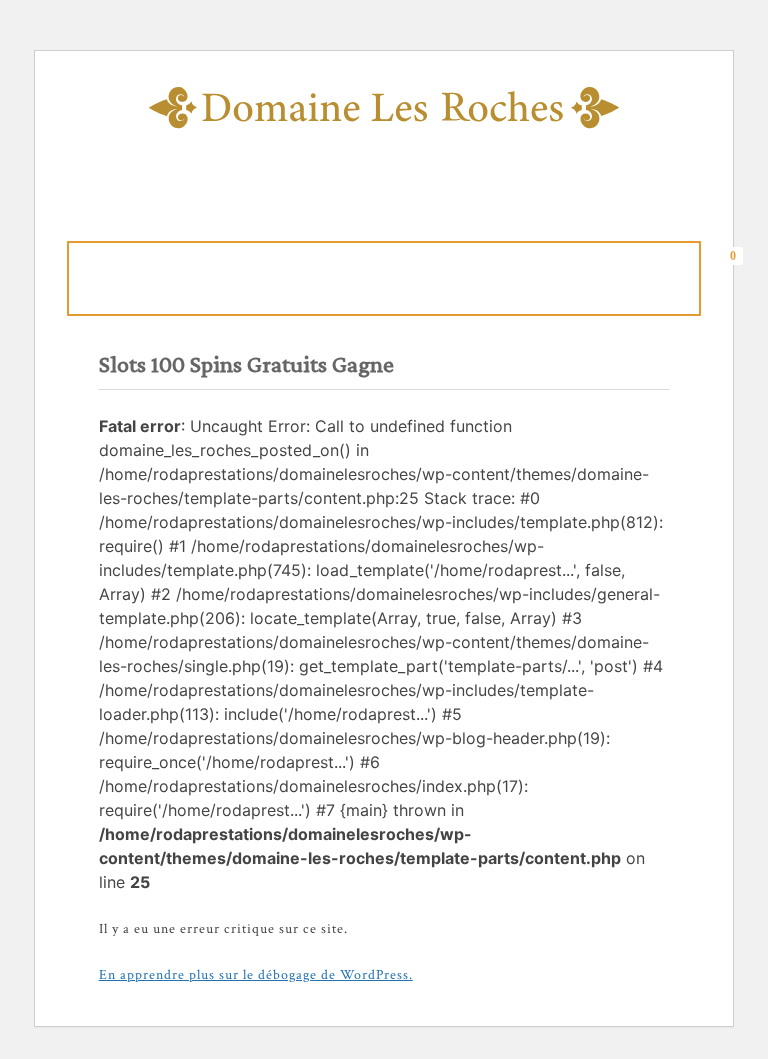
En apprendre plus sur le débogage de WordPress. (256, 975)
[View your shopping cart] (738, 275)
